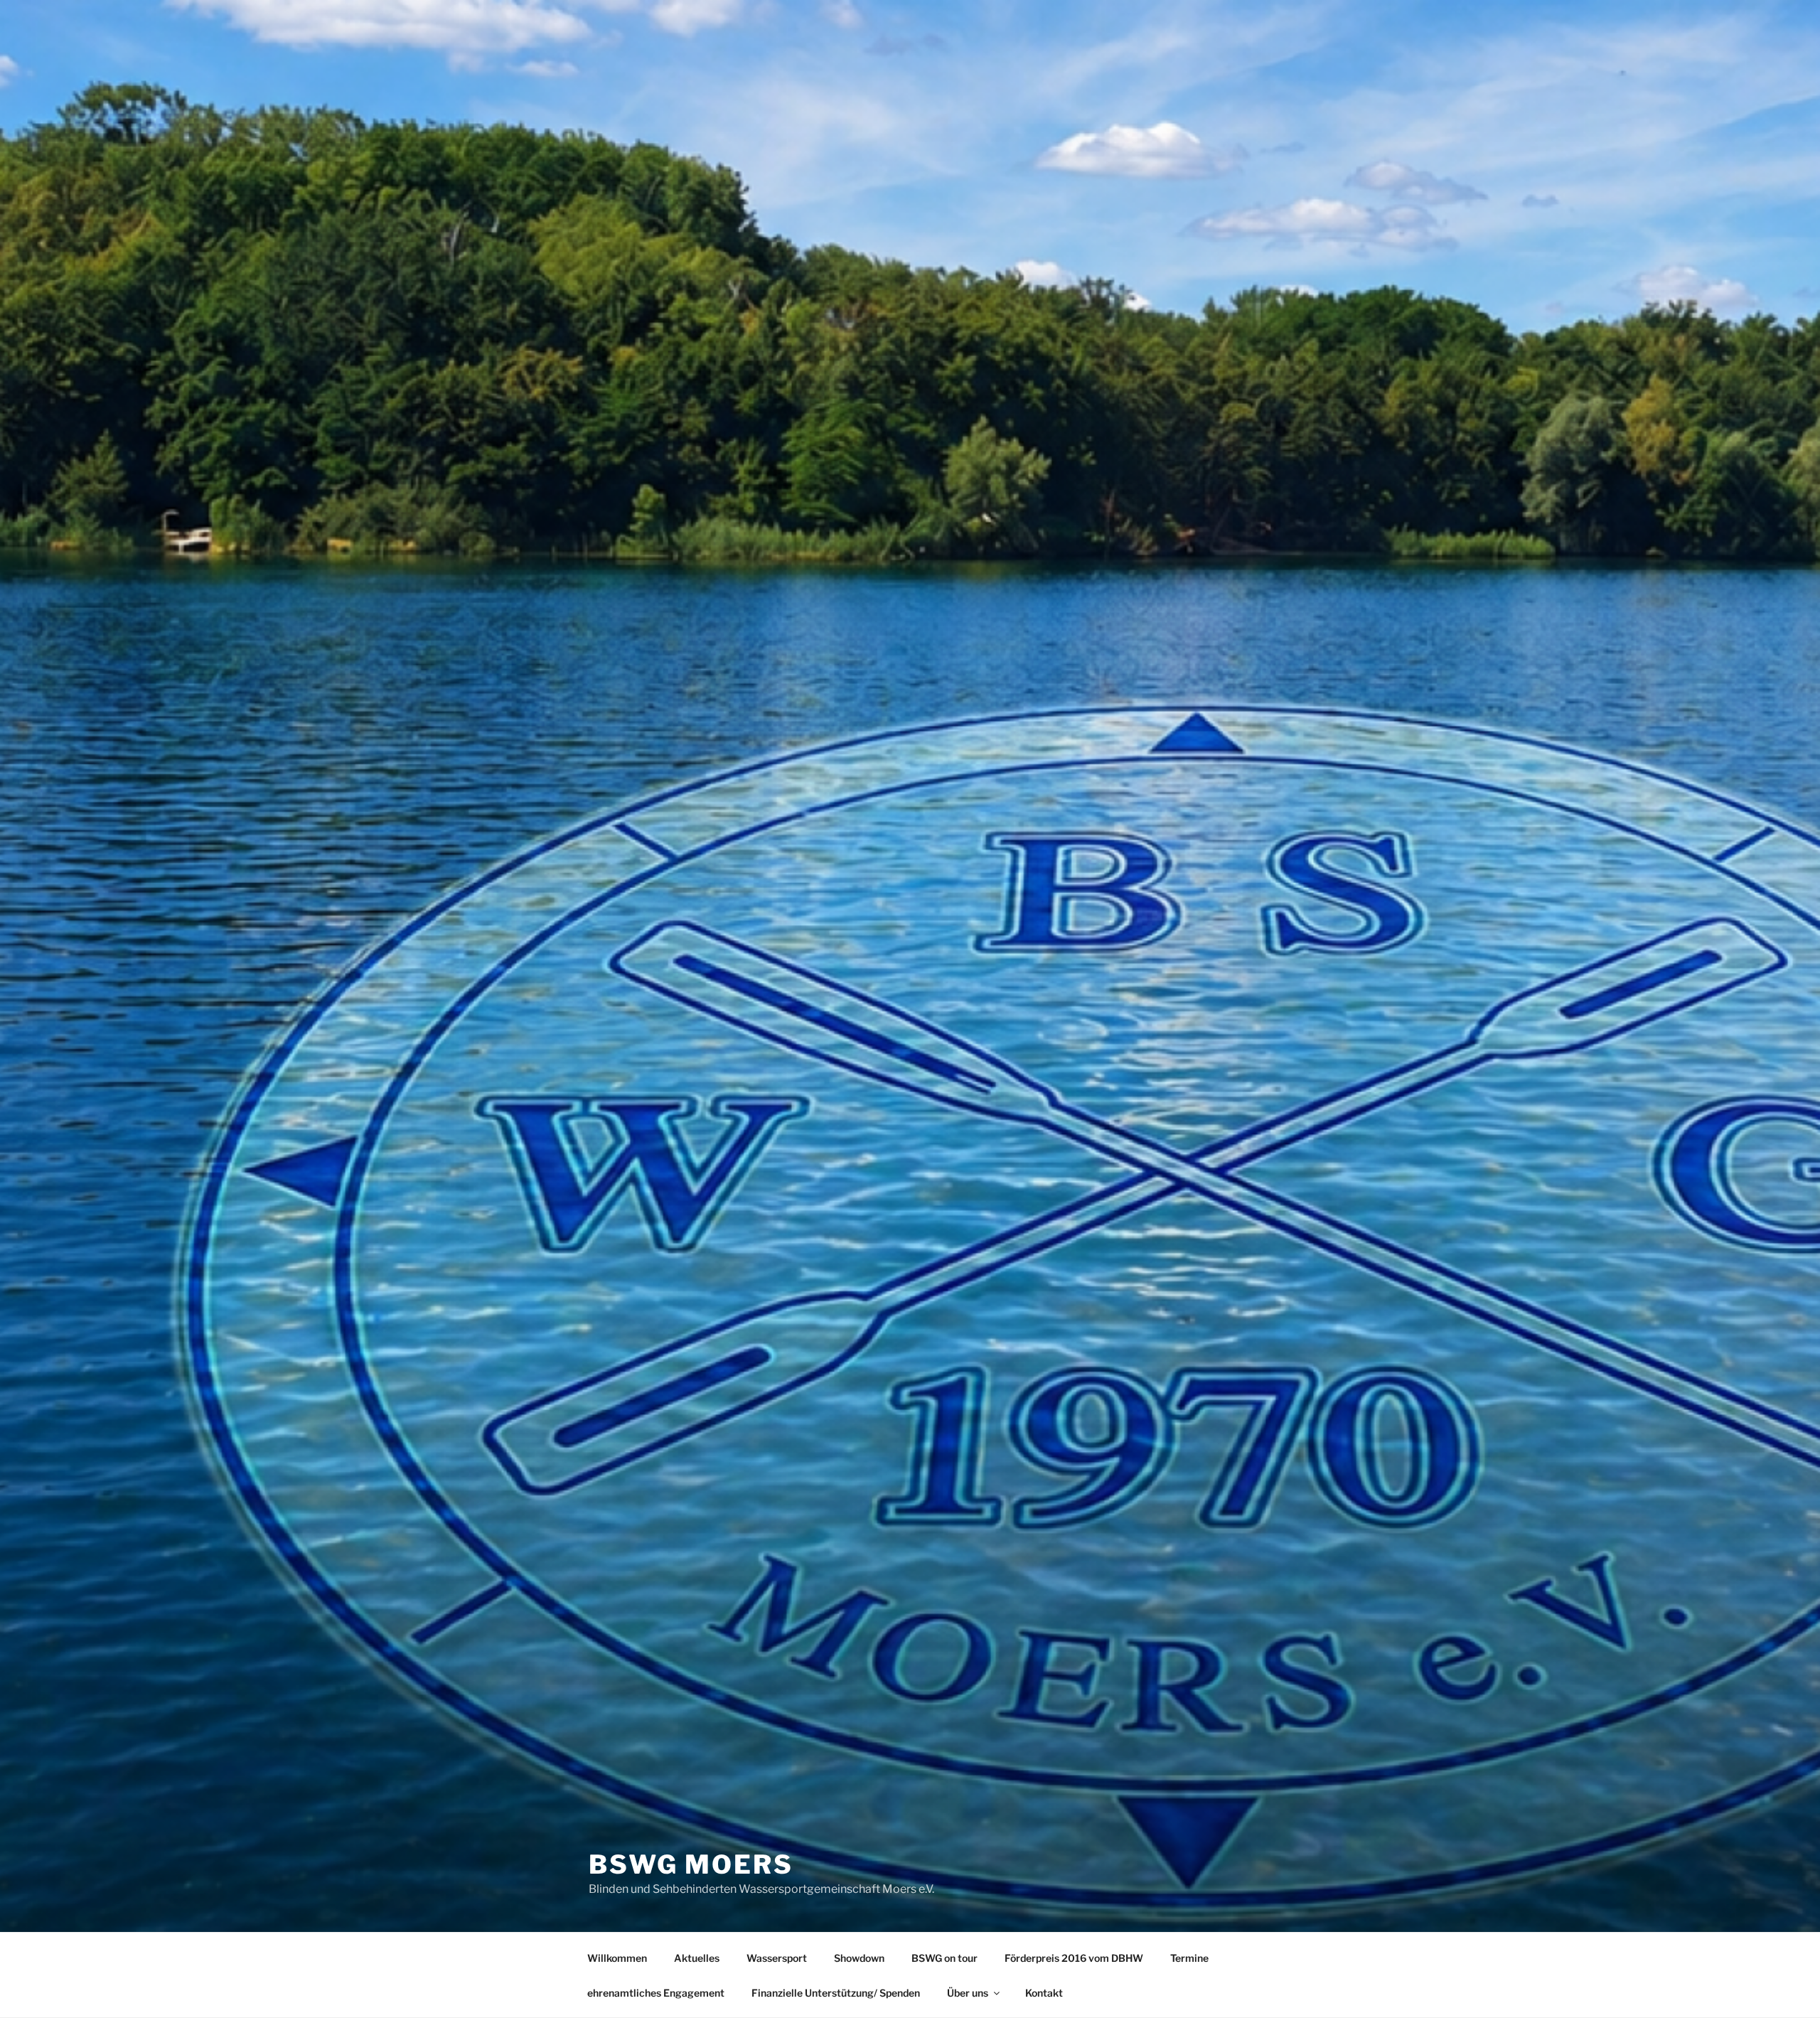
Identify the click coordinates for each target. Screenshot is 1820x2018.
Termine (1189, 1958)
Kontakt (1044, 1993)
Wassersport (777, 1958)
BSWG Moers (691, 1864)
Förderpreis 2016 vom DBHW (1074, 1958)
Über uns (968, 1993)
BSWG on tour (944, 1958)
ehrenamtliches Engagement (656, 1993)
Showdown (859, 1958)
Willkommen (617, 1958)
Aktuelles (697, 1958)
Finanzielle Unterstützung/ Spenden (836, 1993)
